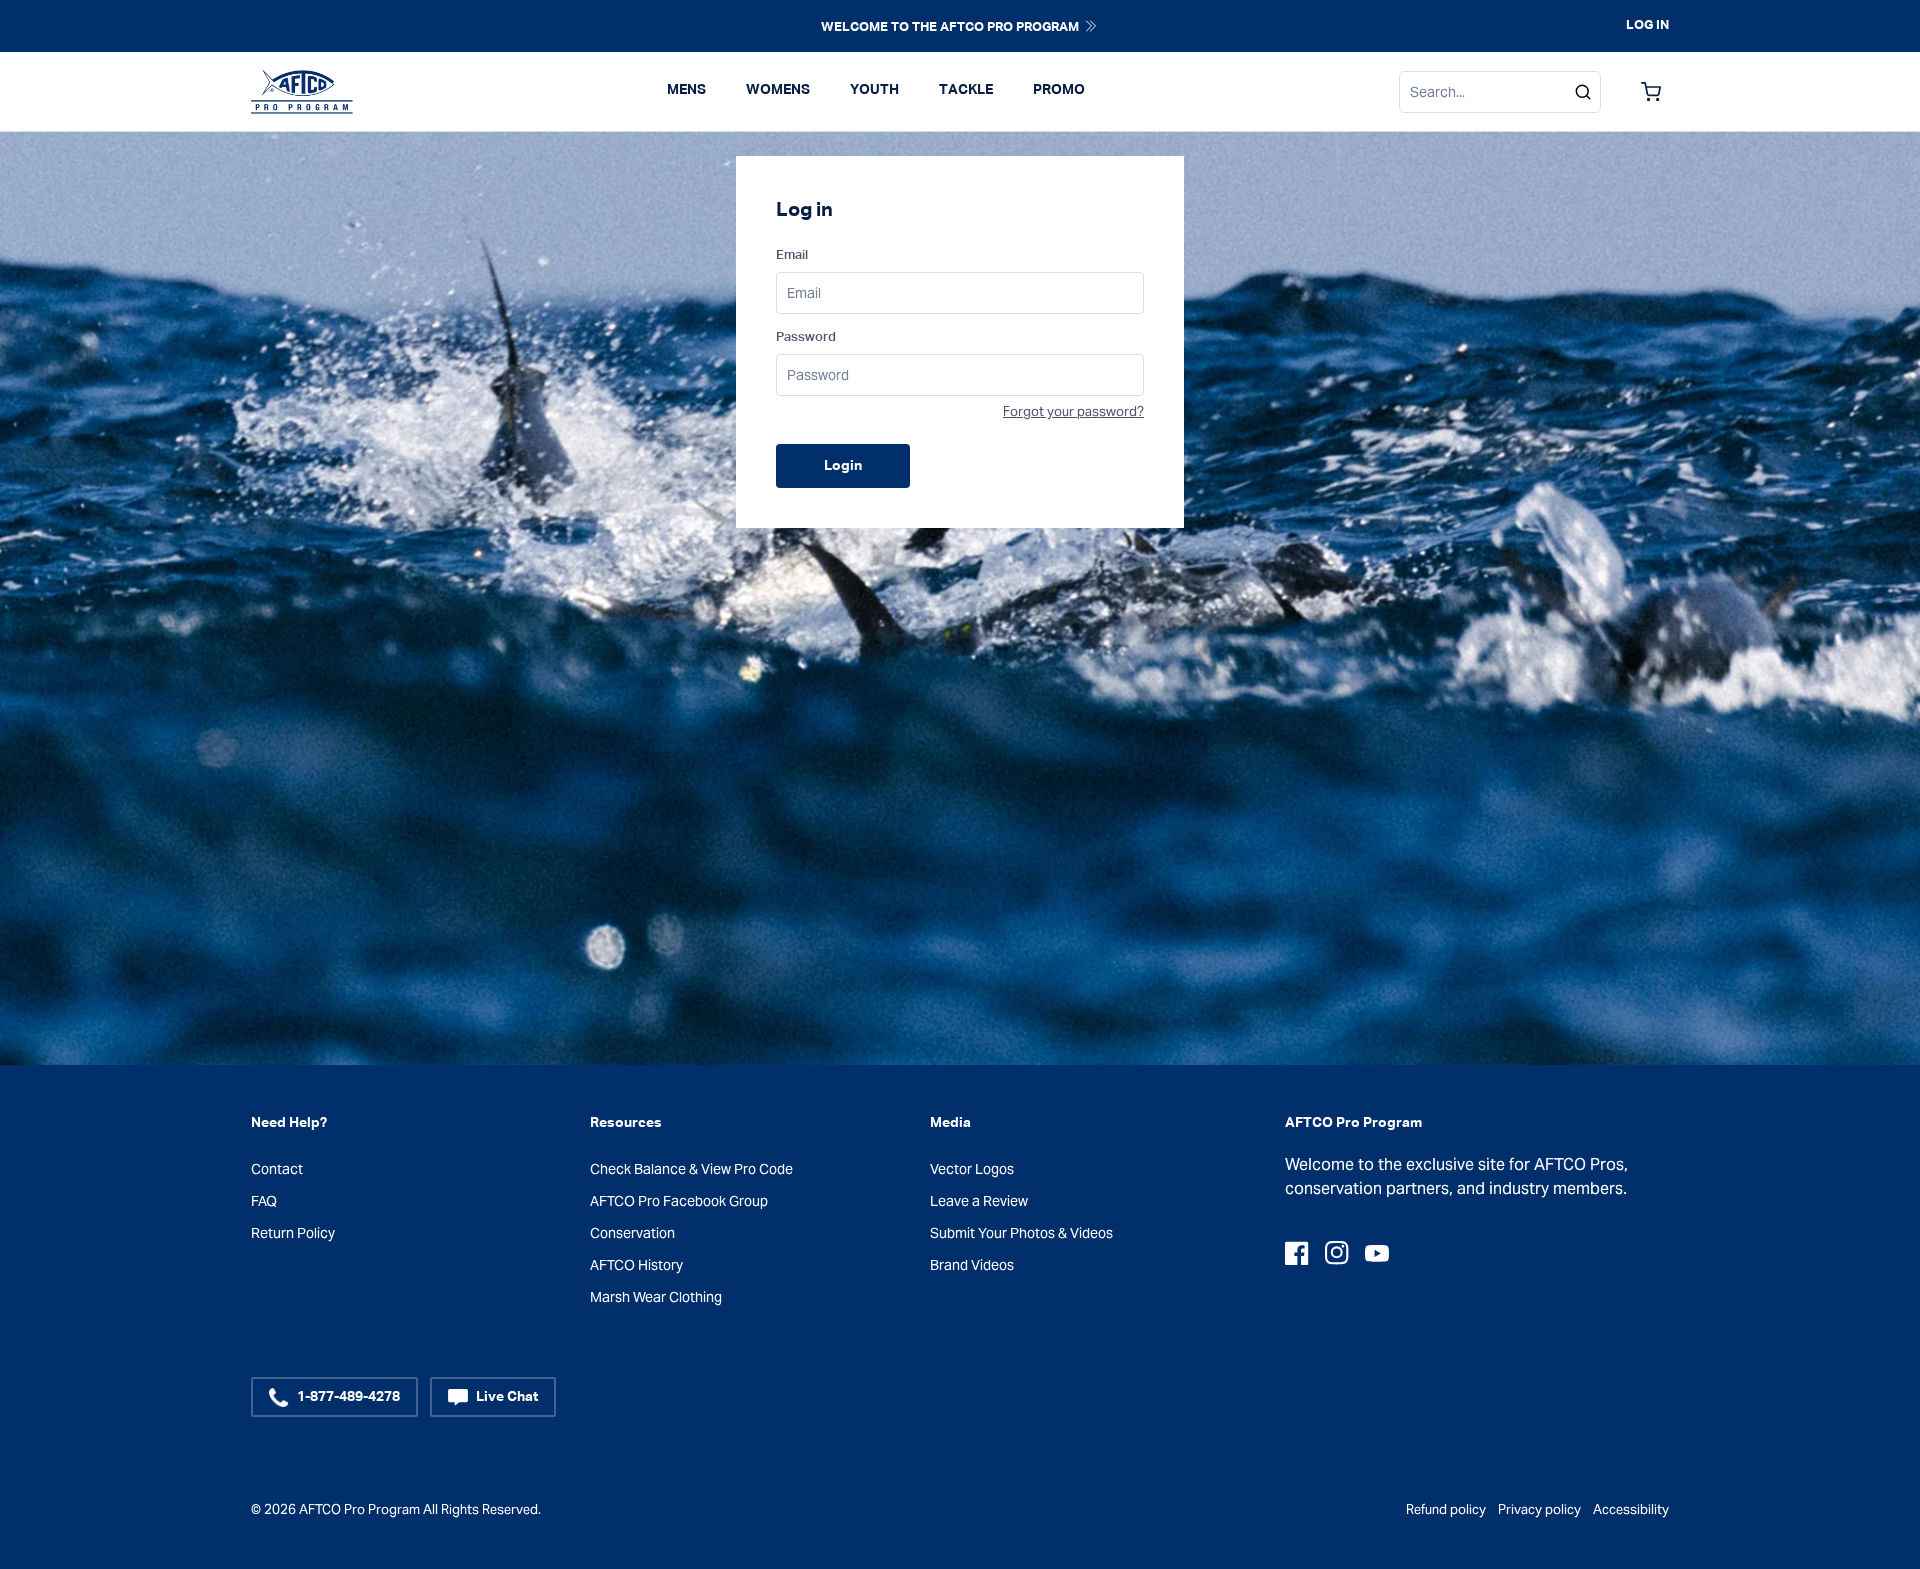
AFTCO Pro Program (359, 1509)
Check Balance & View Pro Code (691, 1169)
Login (843, 466)
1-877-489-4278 (348, 1397)
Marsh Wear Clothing (656, 1297)
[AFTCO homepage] (302, 92)
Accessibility (1631, 1509)
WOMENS (778, 90)
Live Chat (507, 1397)
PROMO (1059, 90)
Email (792, 255)
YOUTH (874, 90)
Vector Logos (972, 1169)
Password (806, 337)
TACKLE (966, 90)
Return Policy (293, 1233)
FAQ (264, 1201)
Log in (1647, 25)
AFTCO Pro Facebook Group (679, 1201)
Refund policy (1446, 1509)
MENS (686, 90)
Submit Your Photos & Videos (1021, 1233)
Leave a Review (979, 1201)
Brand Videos (972, 1265)
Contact (277, 1169)
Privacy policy (1539, 1509)
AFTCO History (636, 1265)
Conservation (632, 1233)
